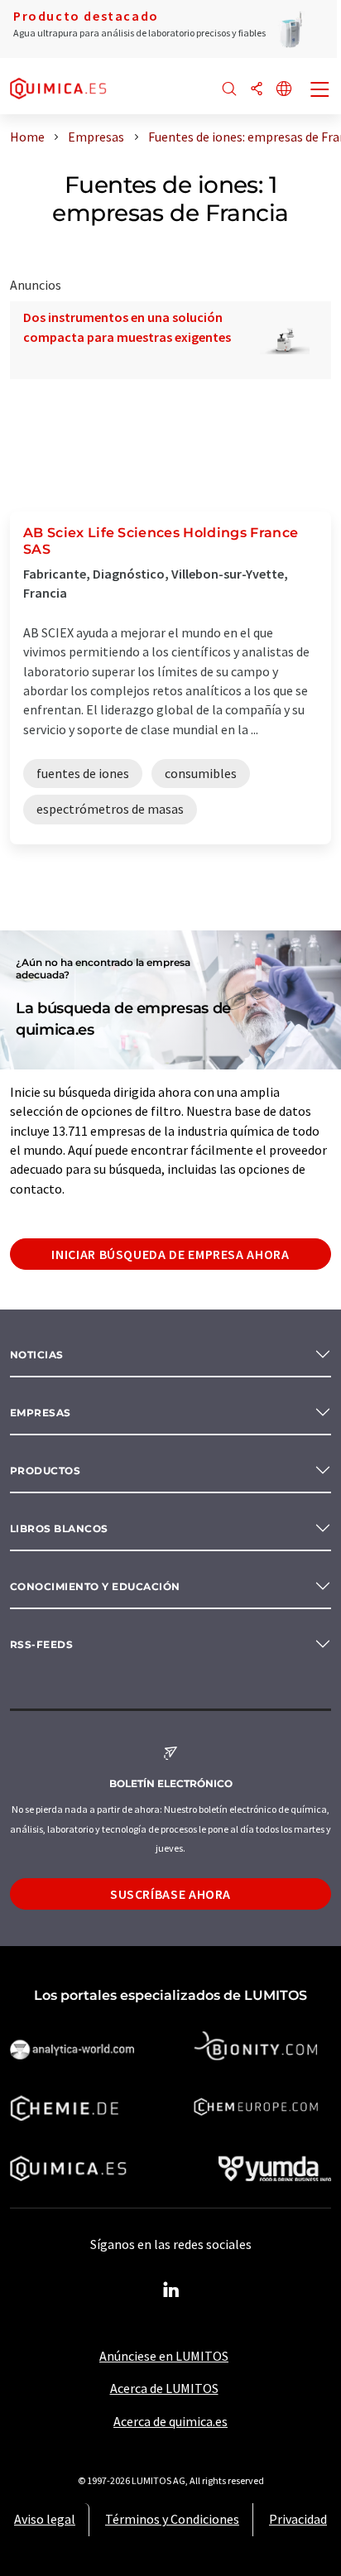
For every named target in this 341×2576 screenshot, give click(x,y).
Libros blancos (59, 1528)
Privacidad (298, 2519)
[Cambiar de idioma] (284, 90)
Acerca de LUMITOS (164, 2388)
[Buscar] (229, 90)
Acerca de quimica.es (170, 2421)
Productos (45, 1471)
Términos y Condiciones (172, 2519)
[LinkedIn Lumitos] (170, 2290)
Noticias (37, 1355)
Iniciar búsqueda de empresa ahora (170, 1254)
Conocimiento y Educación (95, 1586)
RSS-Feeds (41, 1644)
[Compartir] (257, 90)
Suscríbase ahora (170, 1894)
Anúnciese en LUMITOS (164, 2356)
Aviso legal (45, 2519)
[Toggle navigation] (320, 91)
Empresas (41, 1413)
